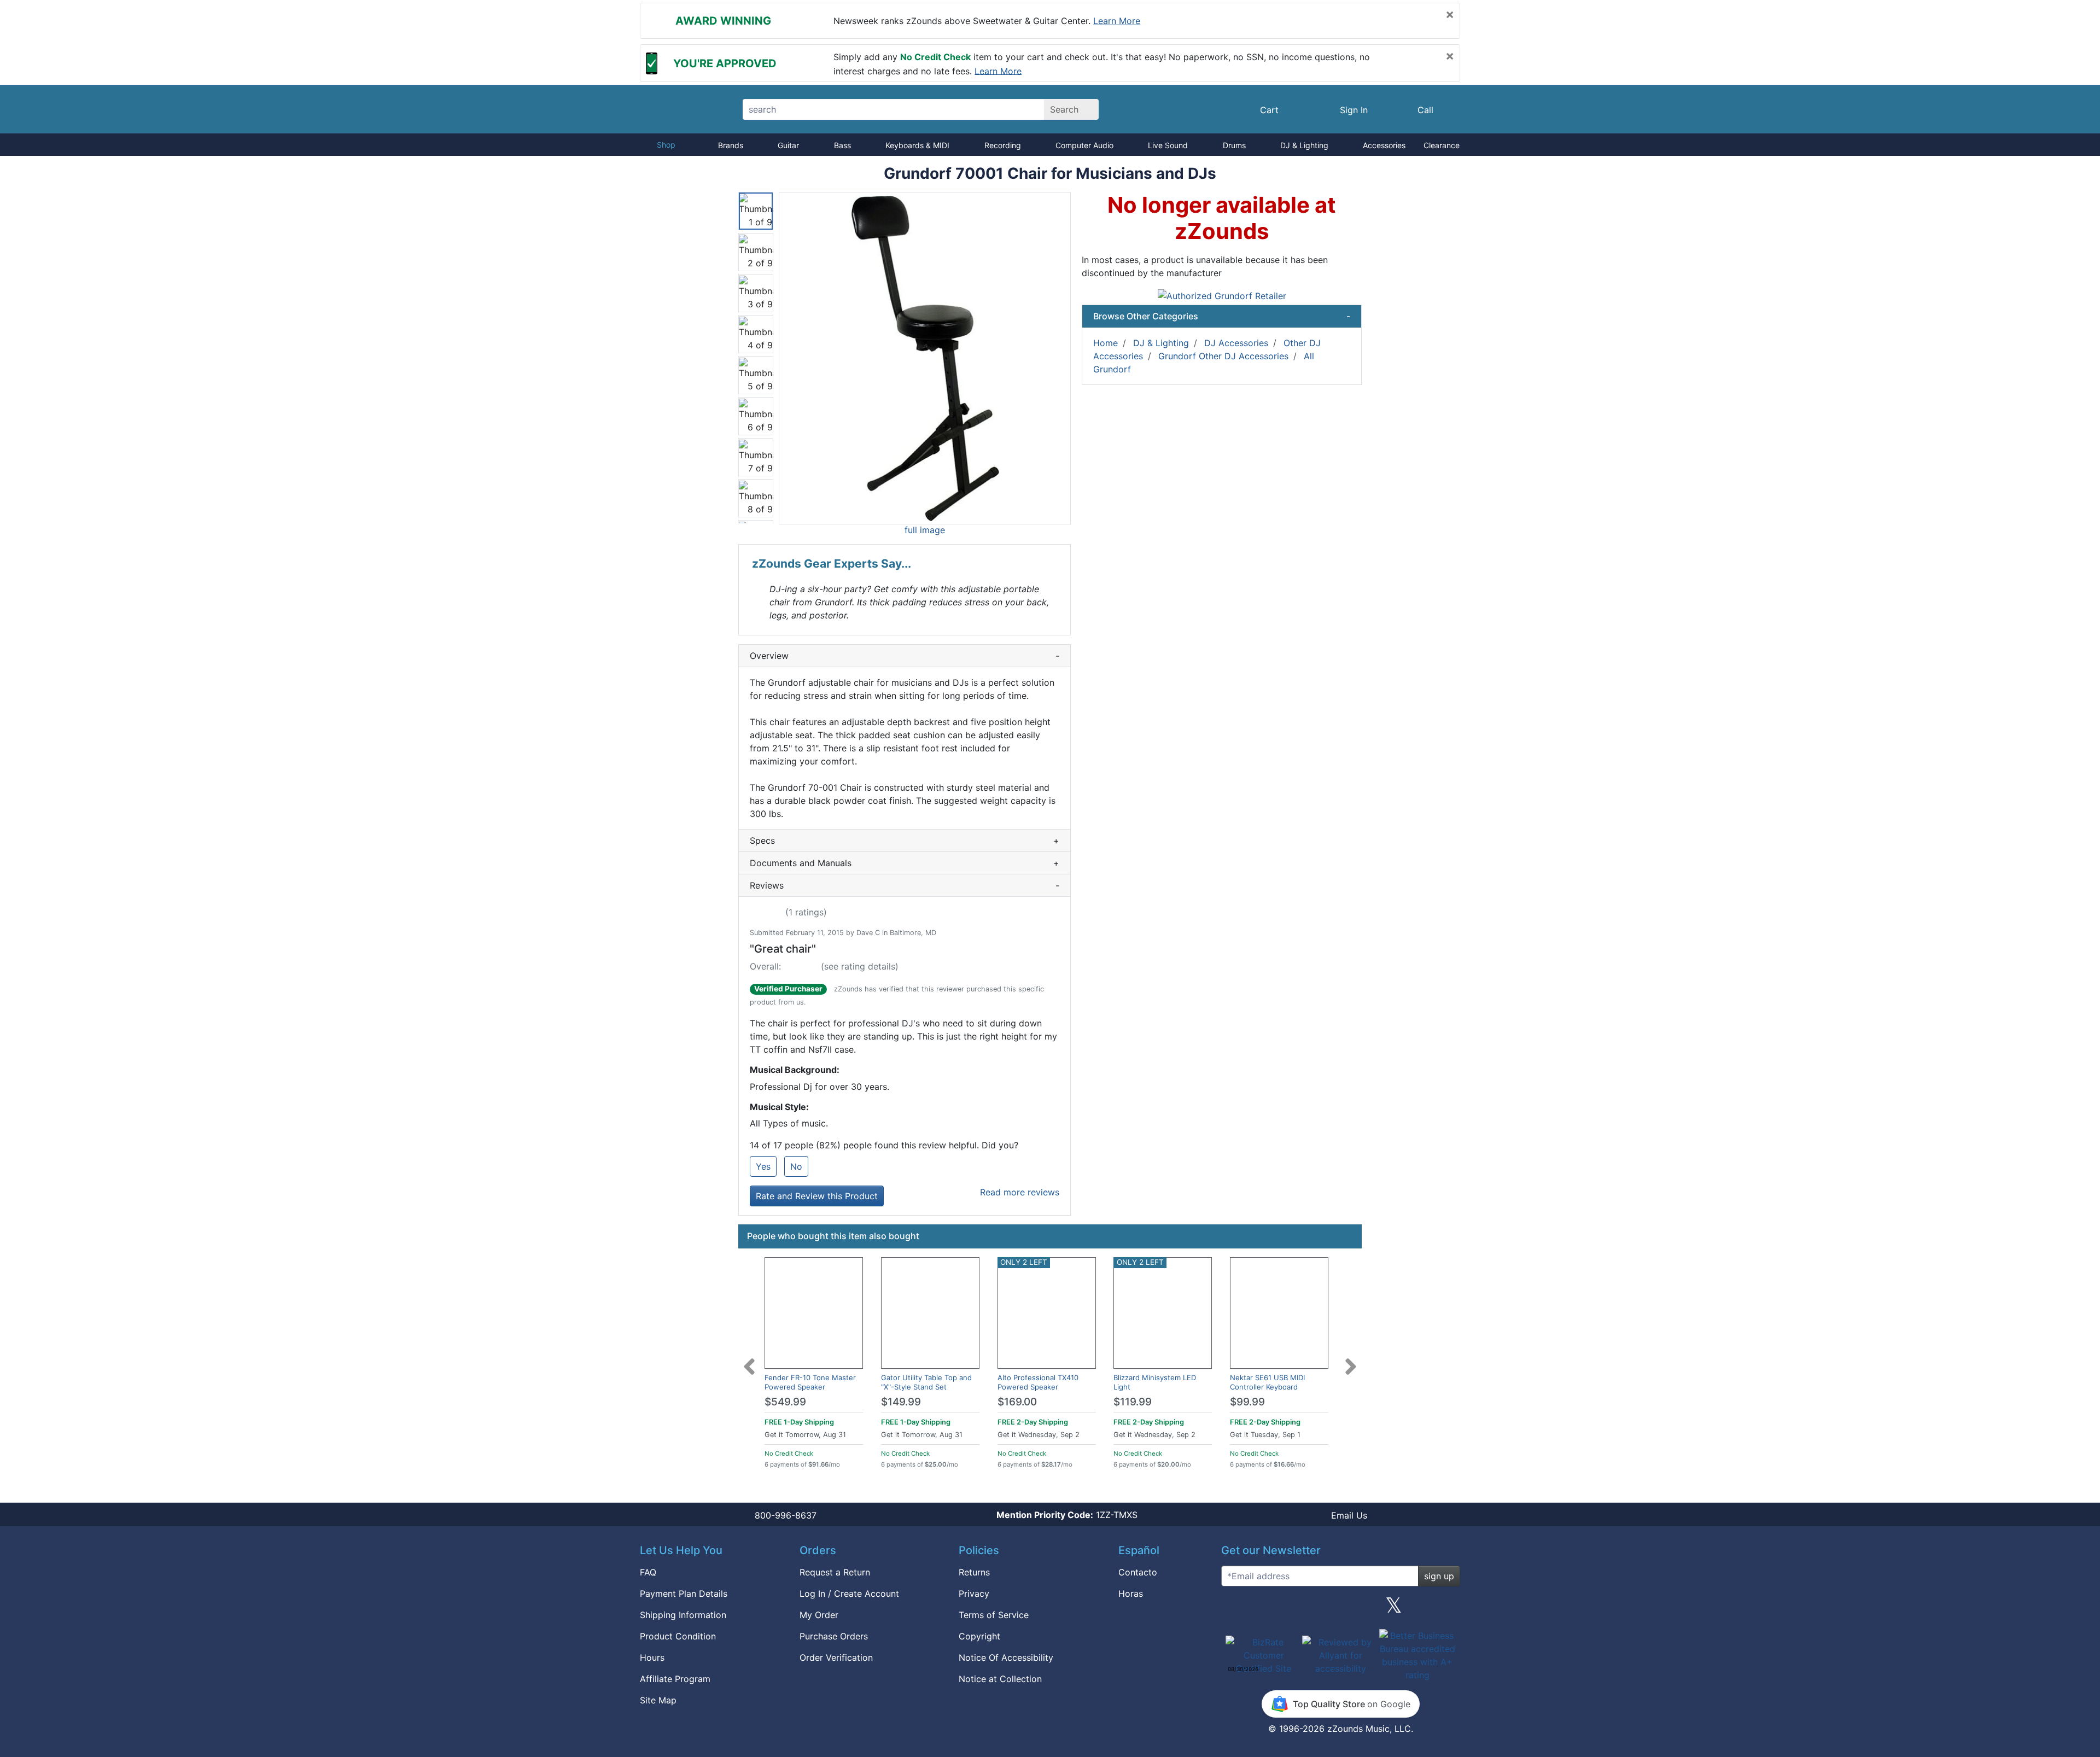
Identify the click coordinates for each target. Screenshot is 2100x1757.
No (796, 1166)
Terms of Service (994, 1615)
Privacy (974, 1593)
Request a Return (835, 1572)
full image (925, 530)
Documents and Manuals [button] (905, 863)
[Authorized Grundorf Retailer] (1222, 295)
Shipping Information (683, 1615)
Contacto (1138, 1572)
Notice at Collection (1000, 1679)
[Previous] (749, 1360)
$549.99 (785, 1402)
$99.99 (1247, 1402)
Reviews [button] (905, 885)
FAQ (648, 1572)
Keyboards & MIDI (917, 145)
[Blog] (1234, 1609)
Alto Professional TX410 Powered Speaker (1038, 1382)
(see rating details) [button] (860, 966)
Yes (763, 1166)
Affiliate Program (675, 1679)
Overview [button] (905, 656)
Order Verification (836, 1657)
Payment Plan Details (684, 1593)
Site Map (658, 1700)
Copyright (979, 1636)
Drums (1234, 145)
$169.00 (1017, 1402)
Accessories (1384, 145)
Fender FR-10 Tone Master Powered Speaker (810, 1382)
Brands (731, 145)
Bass (842, 145)
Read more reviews (1020, 1192)
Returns (974, 1572)
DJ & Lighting (1304, 145)
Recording (1003, 145)
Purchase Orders (834, 1636)
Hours (652, 1657)
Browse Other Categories (1222, 316)
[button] (925, 358)
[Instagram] (1340, 1609)
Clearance (1442, 145)
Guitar (788, 145)
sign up (1439, 1576)
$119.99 (1133, 1402)
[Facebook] (1287, 1609)
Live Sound (1168, 145)
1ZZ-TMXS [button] (1067, 1515)
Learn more (1117, 21)
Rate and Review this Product (817, 1196)
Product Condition (678, 1636)
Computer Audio (1084, 145)
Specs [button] (905, 840)
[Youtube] (1448, 1609)
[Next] (1351, 1360)
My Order (819, 1615)
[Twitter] (1394, 1609)
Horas (1131, 1593)
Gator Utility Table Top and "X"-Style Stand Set (926, 1382)
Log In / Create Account (849, 1593)
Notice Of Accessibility (1006, 1657)
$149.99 (901, 1402)
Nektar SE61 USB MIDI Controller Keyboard (1267, 1382)
